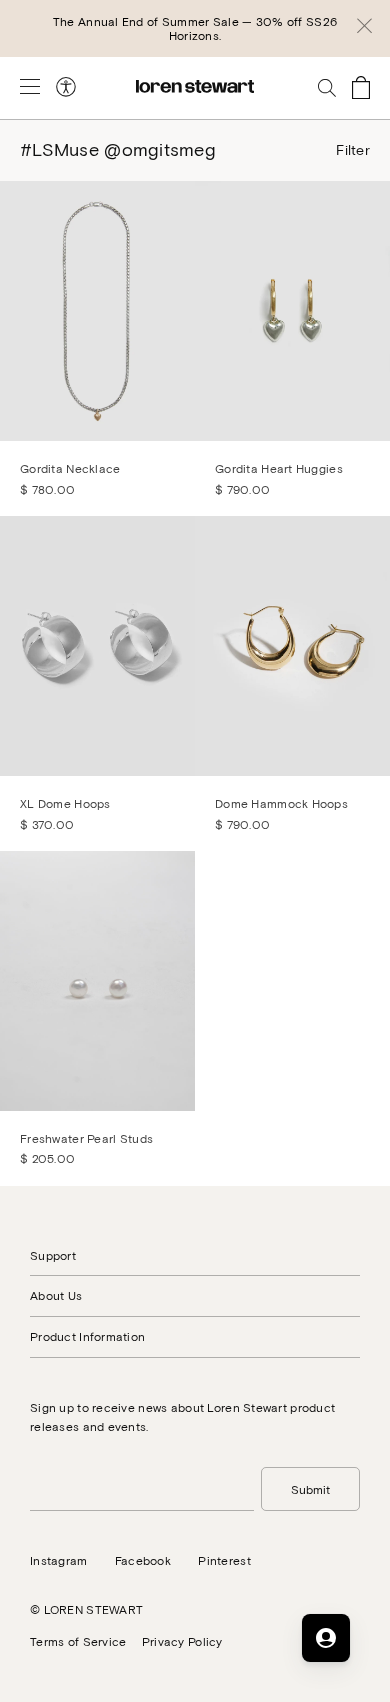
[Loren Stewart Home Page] (195, 86)
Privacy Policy (182, 1641)
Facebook (143, 1560)
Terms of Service (78, 1641)
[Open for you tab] (326, 1638)
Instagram (59, 1560)
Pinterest (224, 1560)
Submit (310, 1489)
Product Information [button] (87, 1336)
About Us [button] (56, 1295)
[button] (364, 29)
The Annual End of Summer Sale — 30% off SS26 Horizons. (195, 28)
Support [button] (53, 1255)
